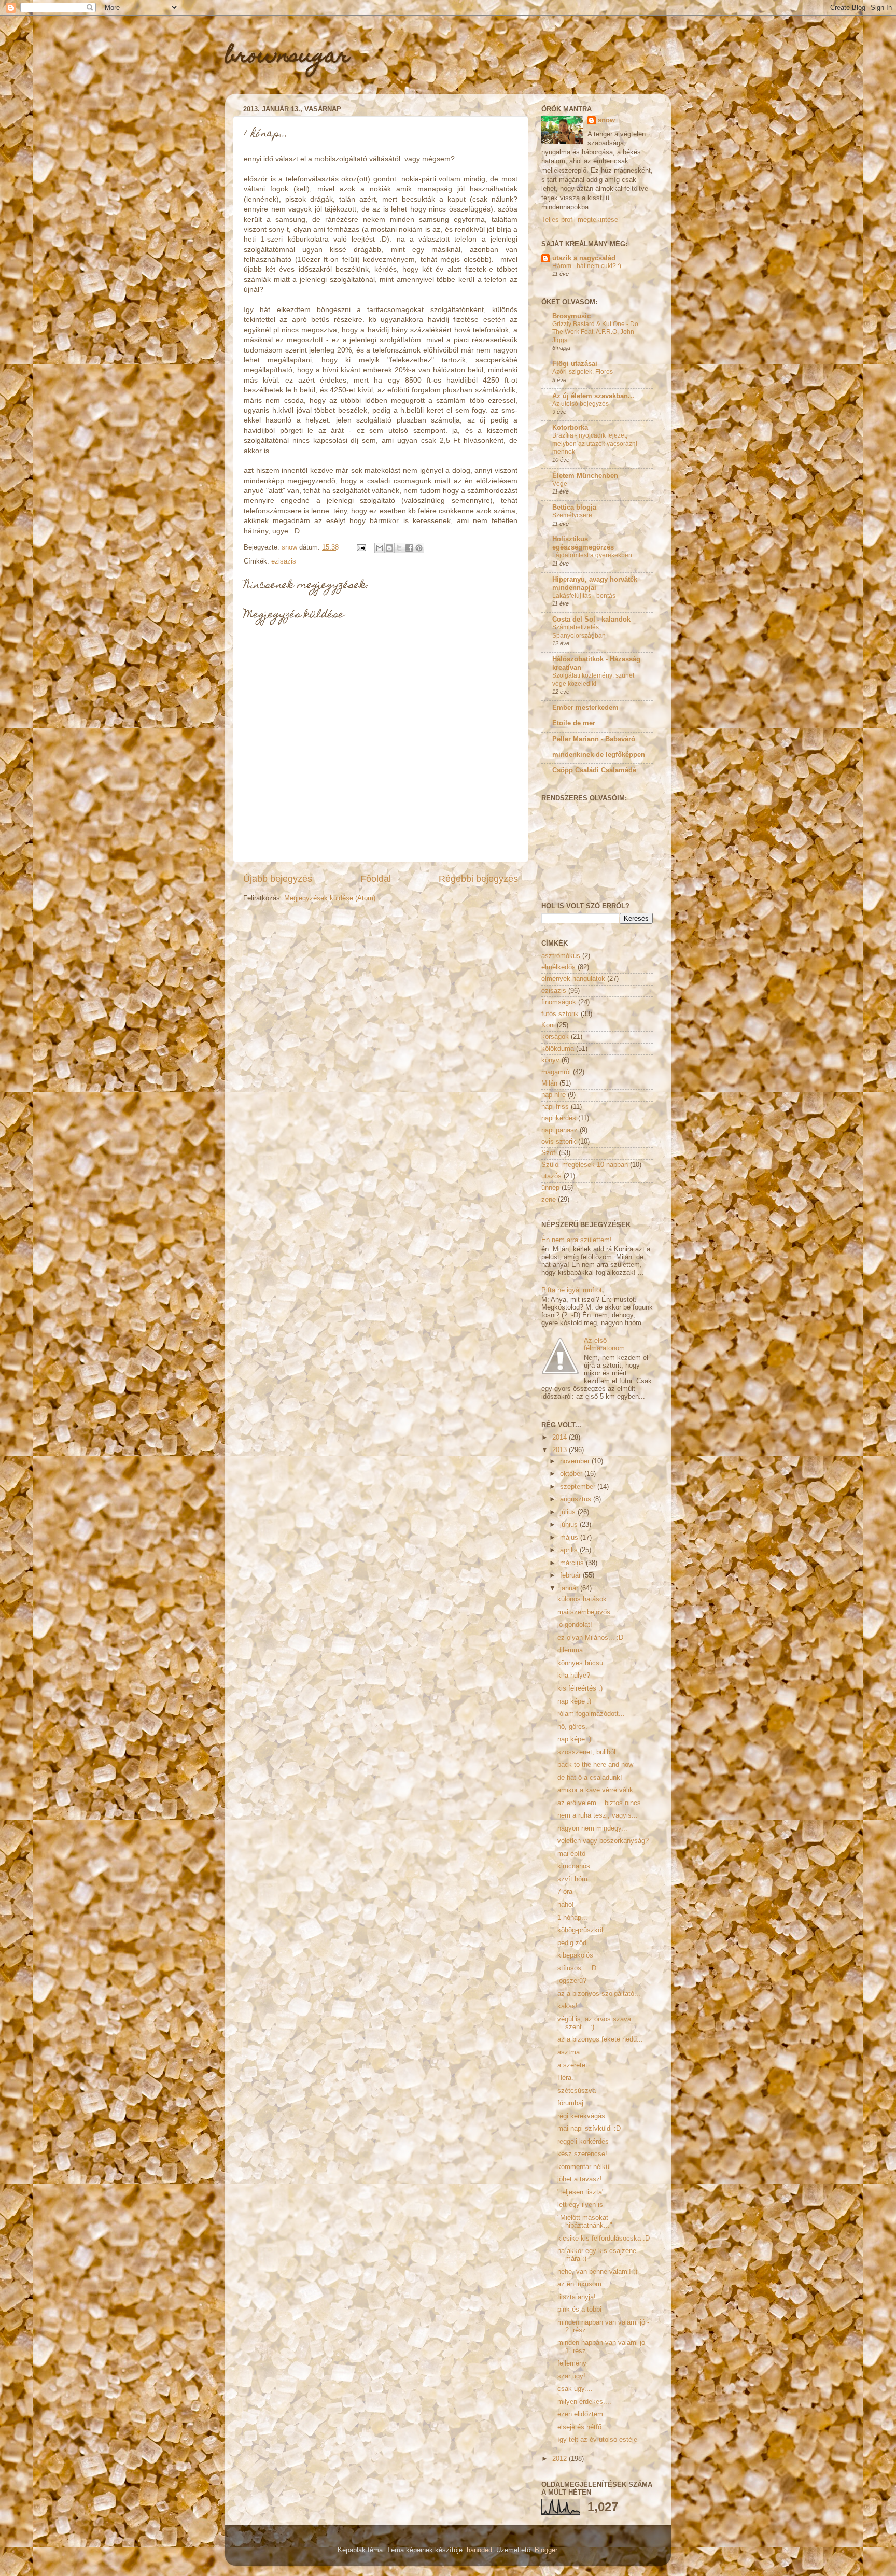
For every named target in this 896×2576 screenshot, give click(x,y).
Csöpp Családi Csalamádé (594, 770)
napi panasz (559, 1130)
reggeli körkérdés (583, 2142)
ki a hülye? (574, 1676)
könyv (550, 1060)
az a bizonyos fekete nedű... (600, 2039)
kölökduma (558, 1049)
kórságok (555, 1037)
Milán (549, 1083)
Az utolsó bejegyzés (580, 404)
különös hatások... (585, 1599)
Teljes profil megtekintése (580, 220)
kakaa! (568, 2006)
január (570, 1588)
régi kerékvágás (581, 2116)
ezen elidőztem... (583, 2414)
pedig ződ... (575, 1943)
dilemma (570, 1650)
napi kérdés (559, 1118)
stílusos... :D (577, 1968)
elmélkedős (558, 967)
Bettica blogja (574, 508)
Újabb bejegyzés (278, 879)
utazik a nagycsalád (584, 258)
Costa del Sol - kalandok (591, 620)
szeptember (579, 1487)
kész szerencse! (582, 2154)
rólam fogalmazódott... (591, 1714)
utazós (551, 1176)
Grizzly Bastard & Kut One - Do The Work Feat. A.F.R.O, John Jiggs (595, 332)
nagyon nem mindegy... (592, 1828)
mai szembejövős (584, 1612)
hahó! (566, 1905)
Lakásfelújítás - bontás (584, 596)
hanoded (479, 2550)
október (572, 1474)
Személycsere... (575, 515)
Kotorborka (570, 428)
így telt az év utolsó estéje (597, 2440)
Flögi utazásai (575, 364)
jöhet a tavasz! (580, 2179)
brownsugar (287, 57)
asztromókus (561, 956)
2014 (561, 1438)
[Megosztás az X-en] (399, 548)
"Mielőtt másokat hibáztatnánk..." (585, 2222)
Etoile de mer (574, 723)
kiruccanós (574, 1866)
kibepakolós (575, 1955)
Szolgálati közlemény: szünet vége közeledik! (593, 680)
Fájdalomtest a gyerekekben (592, 555)
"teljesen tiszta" (581, 2192)
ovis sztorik (559, 1142)
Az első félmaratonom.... (608, 1345)
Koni (548, 1025)
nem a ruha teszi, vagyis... (598, 1815)
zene (549, 1200)
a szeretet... (576, 2065)
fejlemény (572, 2363)
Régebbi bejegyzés (478, 879)
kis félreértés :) (580, 1688)
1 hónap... (572, 1918)
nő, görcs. (572, 1727)
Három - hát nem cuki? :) (587, 266)
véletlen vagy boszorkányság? (603, 1841)
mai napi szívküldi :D (589, 2129)
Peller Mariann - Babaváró (594, 739)
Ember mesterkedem (585, 708)
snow (606, 120)
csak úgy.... (575, 2389)
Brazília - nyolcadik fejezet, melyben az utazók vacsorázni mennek (595, 444)
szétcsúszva (577, 2091)
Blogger (546, 2550)
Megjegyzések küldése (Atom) (330, 898)
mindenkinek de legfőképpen (599, 755)
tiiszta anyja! (577, 2297)
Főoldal (376, 879)
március (573, 1563)
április (570, 1550)
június (570, 1525)
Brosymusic (571, 316)
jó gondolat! (575, 1625)
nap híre (554, 1095)
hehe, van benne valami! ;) (597, 2272)
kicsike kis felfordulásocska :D (604, 2239)
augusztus (577, 1499)
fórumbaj (570, 2103)
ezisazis (284, 561)
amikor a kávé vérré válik (595, 1790)
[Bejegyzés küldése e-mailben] (361, 547)
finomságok (559, 1002)
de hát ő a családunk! (590, 1778)
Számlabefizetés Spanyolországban (579, 631)
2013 (561, 1450)
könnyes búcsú (580, 1663)
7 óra (565, 1892)
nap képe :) (574, 1701)
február (571, 1575)
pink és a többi (579, 2310)
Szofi (549, 1153)
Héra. (565, 2078)
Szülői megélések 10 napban (585, 1165)
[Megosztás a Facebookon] (409, 548)
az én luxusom (579, 2284)
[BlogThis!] (389, 548)
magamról (556, 1072)
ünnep (550, 1188)
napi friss (555, 1107)
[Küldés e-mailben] (380, 548)
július (569, 1512)
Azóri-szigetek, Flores (583, 372)
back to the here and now (595, 1765)
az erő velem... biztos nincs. (600, 1803)
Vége (560, 484)
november (576, 1461)
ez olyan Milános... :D (590, 1638)
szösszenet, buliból (586, 1752)
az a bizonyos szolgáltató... (599, 1994)
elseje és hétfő (579, 2427)
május (570, 1538)
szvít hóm (572, 1879)
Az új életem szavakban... (593, 396)
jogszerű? (572, 1981)
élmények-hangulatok (573, 979)
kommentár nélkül (584, 2167)
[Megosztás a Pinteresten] (419, 548)
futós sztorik (560, 1014)
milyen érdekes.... (584, 2402)
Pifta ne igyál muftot (572, 1290)
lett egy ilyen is (580, 2205)
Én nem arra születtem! (577, 1240)
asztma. (570, 2052)
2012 (561, 2459)
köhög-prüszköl (580, 1930)
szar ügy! (571, 2376)
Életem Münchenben (585, 476)
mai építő (571, 1854)
